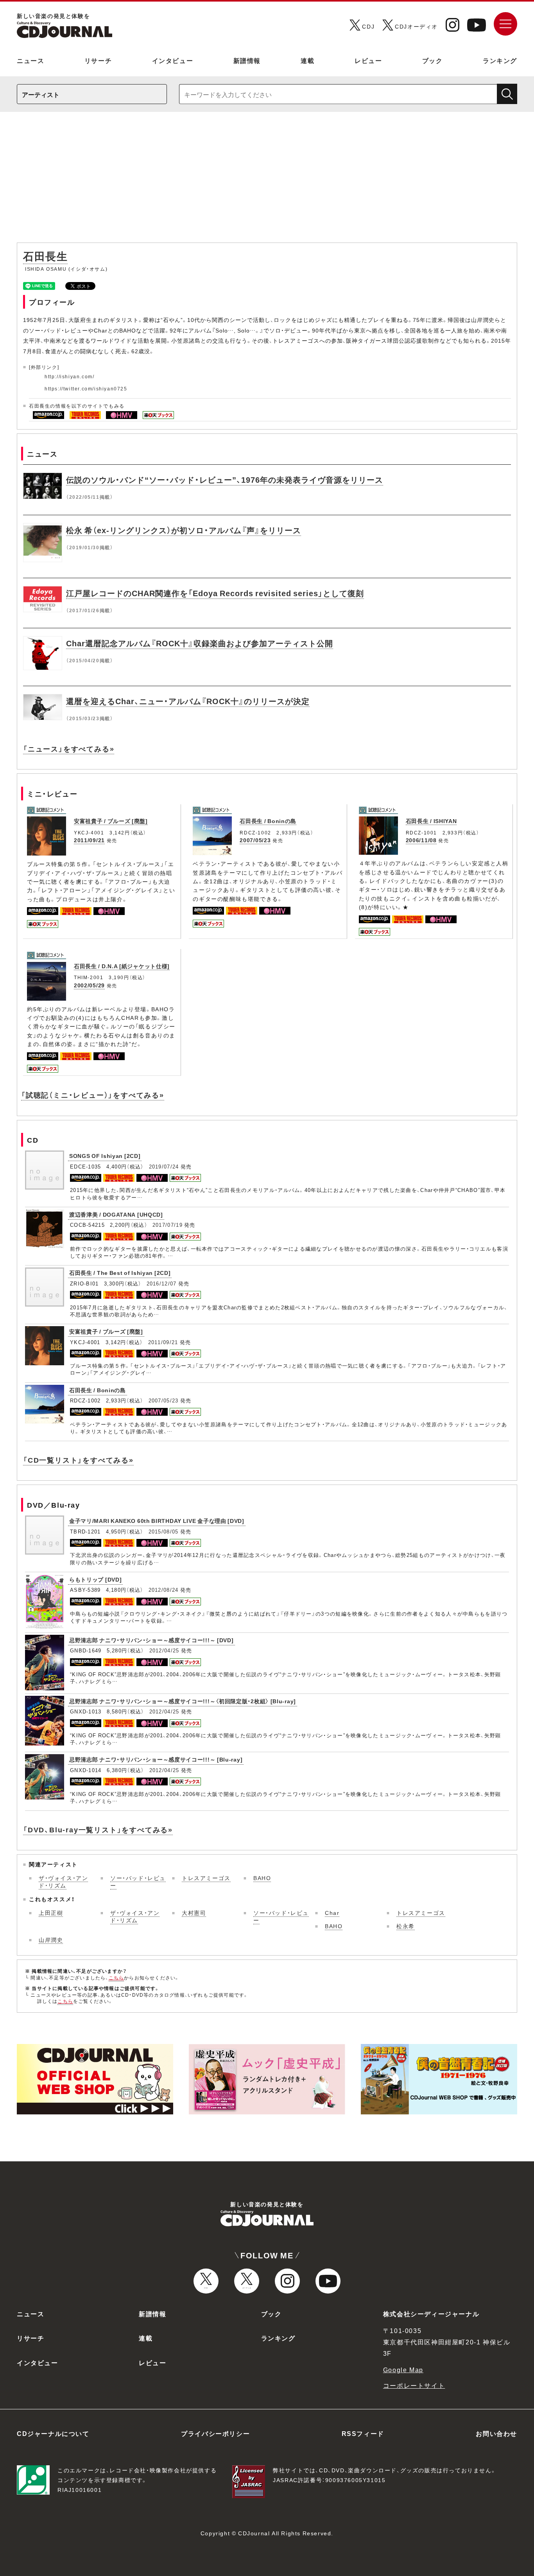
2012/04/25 (164, 1650)
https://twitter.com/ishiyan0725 (86, 388)
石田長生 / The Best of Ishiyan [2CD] (120, 1273)
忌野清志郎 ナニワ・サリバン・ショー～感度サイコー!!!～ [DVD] (151, 1640)
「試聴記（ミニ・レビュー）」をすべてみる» (93, 1095)
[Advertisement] (267, 181)
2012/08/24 (164, 1590)
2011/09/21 (89, 840)
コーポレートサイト (414, 2385)
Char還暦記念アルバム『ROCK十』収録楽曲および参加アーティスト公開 (200, 643)
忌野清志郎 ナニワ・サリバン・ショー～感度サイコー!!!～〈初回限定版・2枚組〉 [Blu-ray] (183, 1701)
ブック (433, 60)
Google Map (403, 2369)
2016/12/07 (162, 1283)
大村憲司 (194, 1913)
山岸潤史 (51, 1940)
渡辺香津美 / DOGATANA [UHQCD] (116, 1214)
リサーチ (98, 60)
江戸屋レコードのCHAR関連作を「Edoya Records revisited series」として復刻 (215, 593)
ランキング (500, 60)
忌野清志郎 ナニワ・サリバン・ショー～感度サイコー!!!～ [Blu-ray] (156, 1759)
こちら (116, 1977)
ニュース (30, 60)
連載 (307, 60)
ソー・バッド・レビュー (138, 1882)
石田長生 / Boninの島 (268, 821)
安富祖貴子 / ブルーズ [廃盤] (111, 821)
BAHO (262, 1878)
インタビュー (173, 60)
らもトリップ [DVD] (95, 1579)
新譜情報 (247, 60)
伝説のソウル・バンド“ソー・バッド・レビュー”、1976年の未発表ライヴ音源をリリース (225, 479)
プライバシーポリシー (215, 2433)
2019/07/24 (164, 1166)
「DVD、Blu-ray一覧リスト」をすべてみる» (98, 1829)
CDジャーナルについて (53, 2433)
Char (332, 1913)
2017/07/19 (168, 1225)
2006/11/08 (421, 840)
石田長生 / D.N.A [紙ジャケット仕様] (122, 966)
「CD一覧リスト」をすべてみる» (78, 1460)
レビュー (368, 60)
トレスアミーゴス (206, 1878)
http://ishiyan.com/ (69, 376)
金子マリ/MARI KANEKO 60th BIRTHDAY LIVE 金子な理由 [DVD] (157, 1521)
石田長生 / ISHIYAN (431, 821)
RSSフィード (363, 2433)
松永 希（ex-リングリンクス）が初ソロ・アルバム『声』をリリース (184, 530)
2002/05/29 (89, 985)
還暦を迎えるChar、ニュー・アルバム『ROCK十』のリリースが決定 (188, 701)
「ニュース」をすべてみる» (69, 749)
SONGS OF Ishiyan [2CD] (105, 1156)
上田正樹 (51, 1913)
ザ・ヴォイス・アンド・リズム (63, 1882)
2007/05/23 (255, 840)
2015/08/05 (164, 1531)
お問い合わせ (496, 2433)
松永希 (406, 1926)
